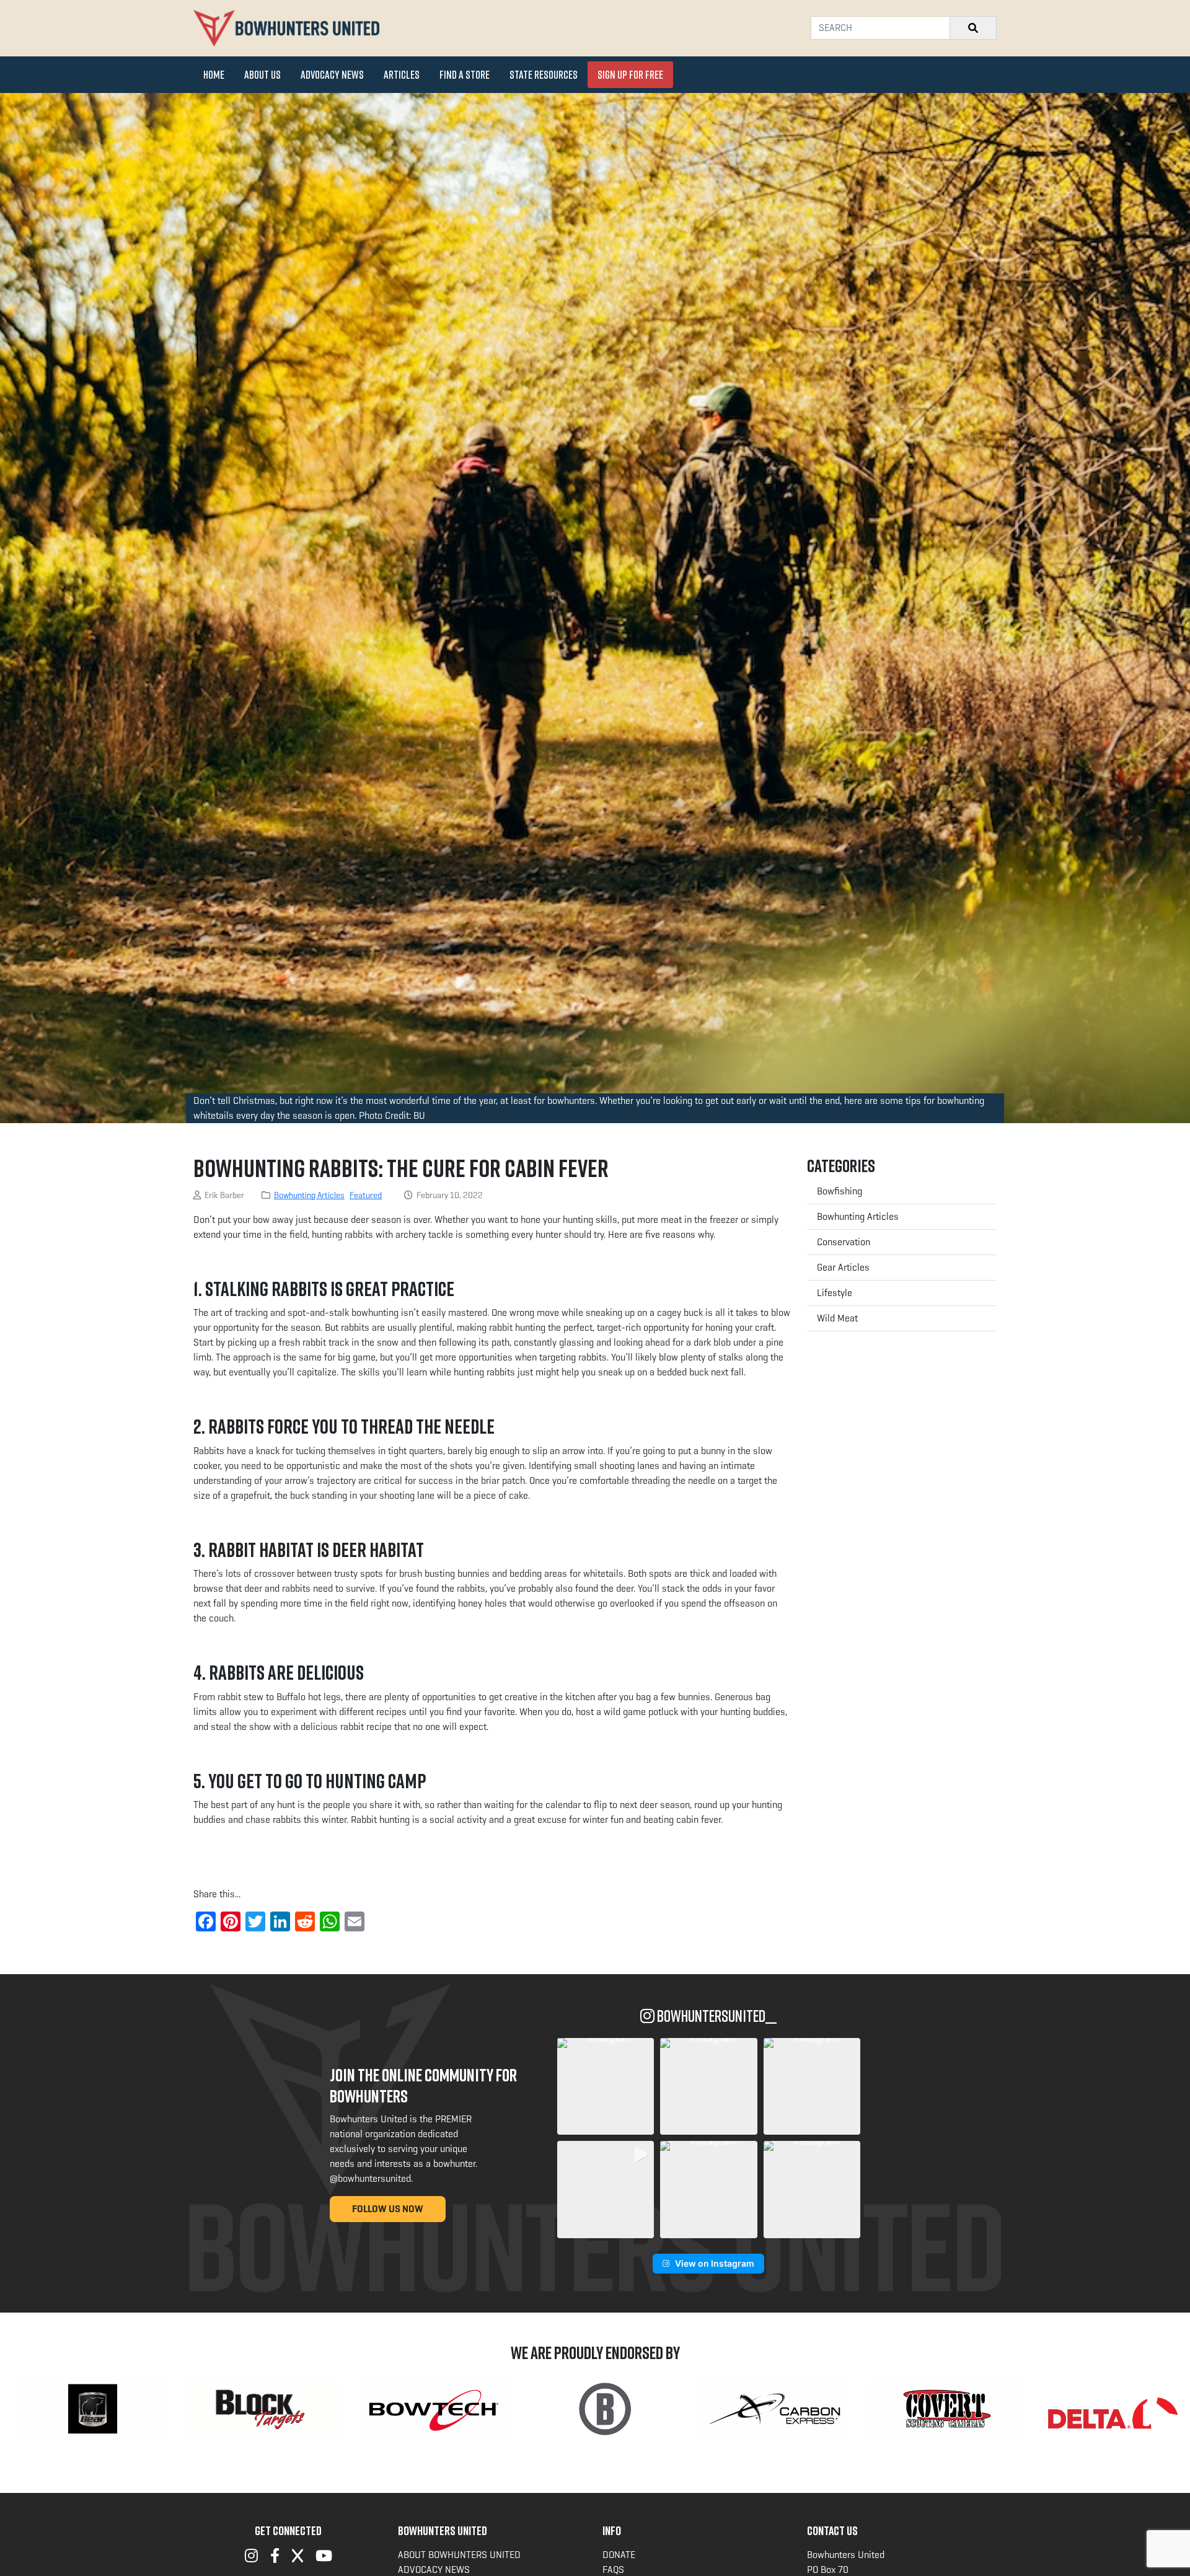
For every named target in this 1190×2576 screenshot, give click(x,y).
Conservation (844, 1242)
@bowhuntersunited (370, 2178)
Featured (366, 1195)
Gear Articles (843, 1267)
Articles (402, 74)
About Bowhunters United (459, 2555)
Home (214, 74)
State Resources (544, 74)
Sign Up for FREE (630, 74)
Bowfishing (840, 1191)
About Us (262, 74)
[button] (606, 2086)
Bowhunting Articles (309, 1195)
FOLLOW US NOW (388, 2209)
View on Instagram (715, 2263)
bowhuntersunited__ (716, 2016)
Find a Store (465, 74)
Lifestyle (835, 1293)
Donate (619, 2555)
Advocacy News (332, 74)
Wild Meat (837, 1318)
